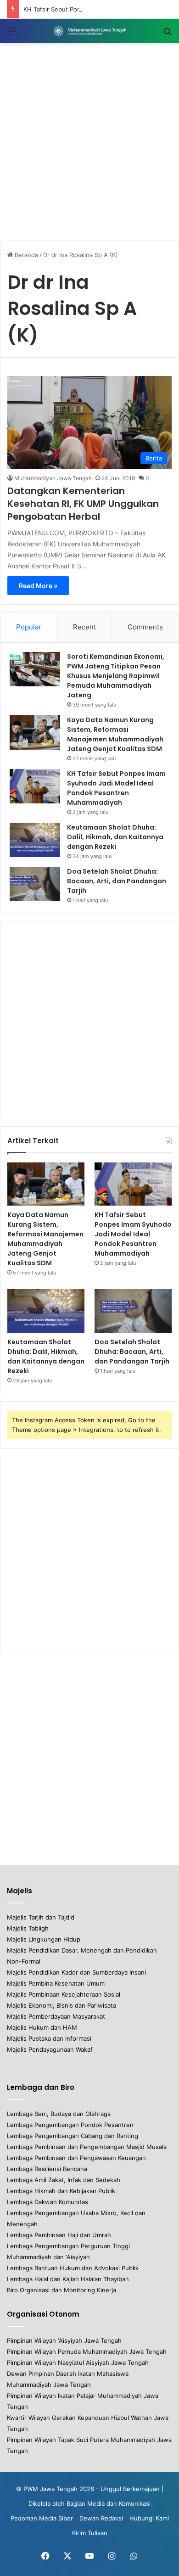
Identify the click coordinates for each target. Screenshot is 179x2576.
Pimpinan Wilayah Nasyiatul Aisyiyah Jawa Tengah (78, 2363)
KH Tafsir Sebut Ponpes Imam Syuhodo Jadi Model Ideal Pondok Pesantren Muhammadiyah (133, 1234)
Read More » (38, 586)
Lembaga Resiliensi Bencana (47, 2169)
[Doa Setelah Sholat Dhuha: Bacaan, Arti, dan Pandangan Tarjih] (35, 884)
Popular (29, 627)
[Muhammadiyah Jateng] (89, 31)
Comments (145, 627)
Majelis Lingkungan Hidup (44, 1939)
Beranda (25, 255)
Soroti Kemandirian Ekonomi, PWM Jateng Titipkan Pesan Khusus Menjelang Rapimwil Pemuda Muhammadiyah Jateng (116, 676)
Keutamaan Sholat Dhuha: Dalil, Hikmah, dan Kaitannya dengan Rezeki (115, 837)
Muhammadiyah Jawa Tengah (53, 478)
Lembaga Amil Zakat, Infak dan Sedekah (64, 2180)
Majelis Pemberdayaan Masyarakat (56, 2016)
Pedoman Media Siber (42, 2518)
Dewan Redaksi (101, 2518)
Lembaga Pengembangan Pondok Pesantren (70, 2125)
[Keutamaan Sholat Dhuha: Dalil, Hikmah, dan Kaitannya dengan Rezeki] (35, 840)
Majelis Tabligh (28, 1928)
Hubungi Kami (149, 2518)
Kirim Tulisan (90, 2533)
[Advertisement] (89, 142)
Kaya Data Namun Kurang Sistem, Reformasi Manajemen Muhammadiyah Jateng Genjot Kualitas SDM (45, 1239)
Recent (84, 627)
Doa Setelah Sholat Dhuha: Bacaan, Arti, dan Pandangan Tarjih (117, 881)
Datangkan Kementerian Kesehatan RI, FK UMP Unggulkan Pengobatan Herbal (83, 504)
